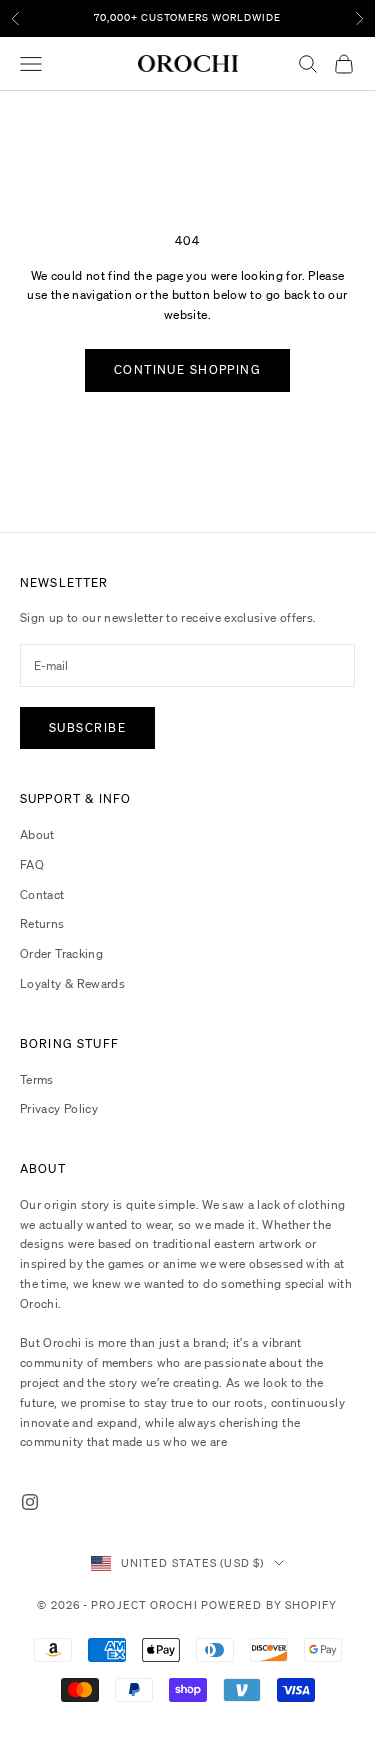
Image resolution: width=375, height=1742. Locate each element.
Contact (42, 894)
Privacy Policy (59, 1108)
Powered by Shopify (269, 1605)
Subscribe (87, 727)
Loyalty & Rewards (72, 983)
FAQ (32, 864)
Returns (42, 923)
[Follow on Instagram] (30, 1502)
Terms (37, 1079)
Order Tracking (61, 953)
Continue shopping (187, 369)
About (37, 834)
